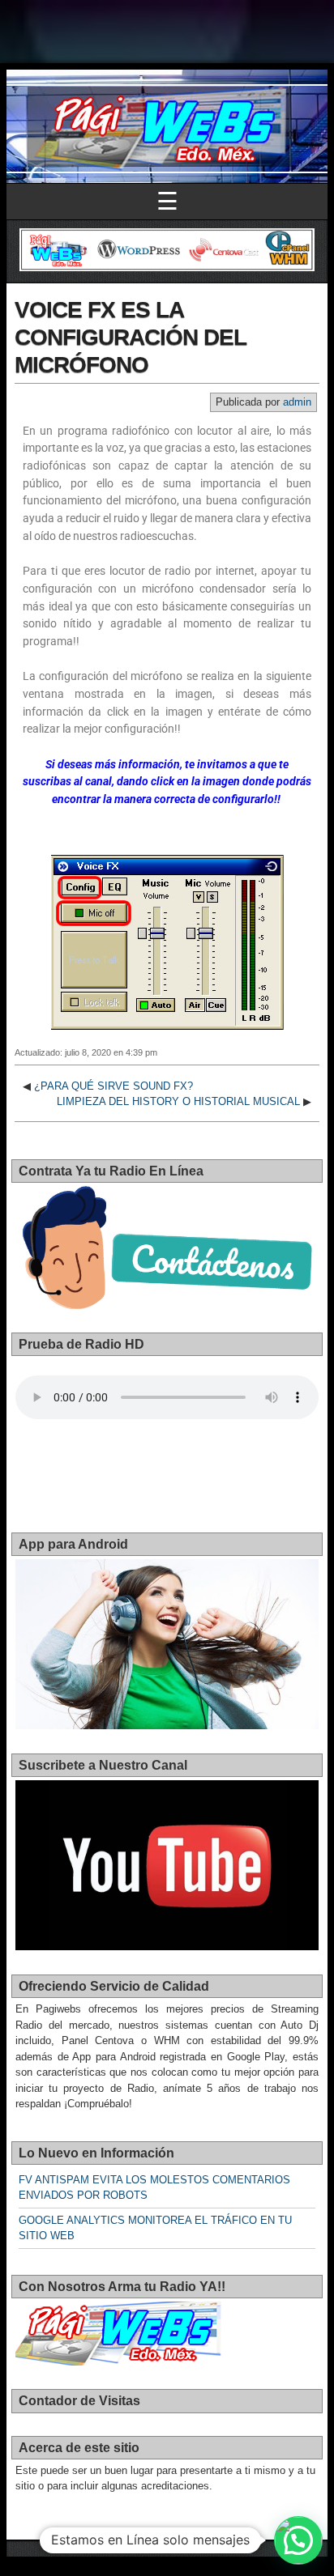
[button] (298, 2540)
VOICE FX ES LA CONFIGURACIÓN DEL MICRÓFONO (130, 337)
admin (297, 402)
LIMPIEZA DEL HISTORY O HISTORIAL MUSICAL (178, 1101)
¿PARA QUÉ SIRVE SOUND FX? (113, 1086)
